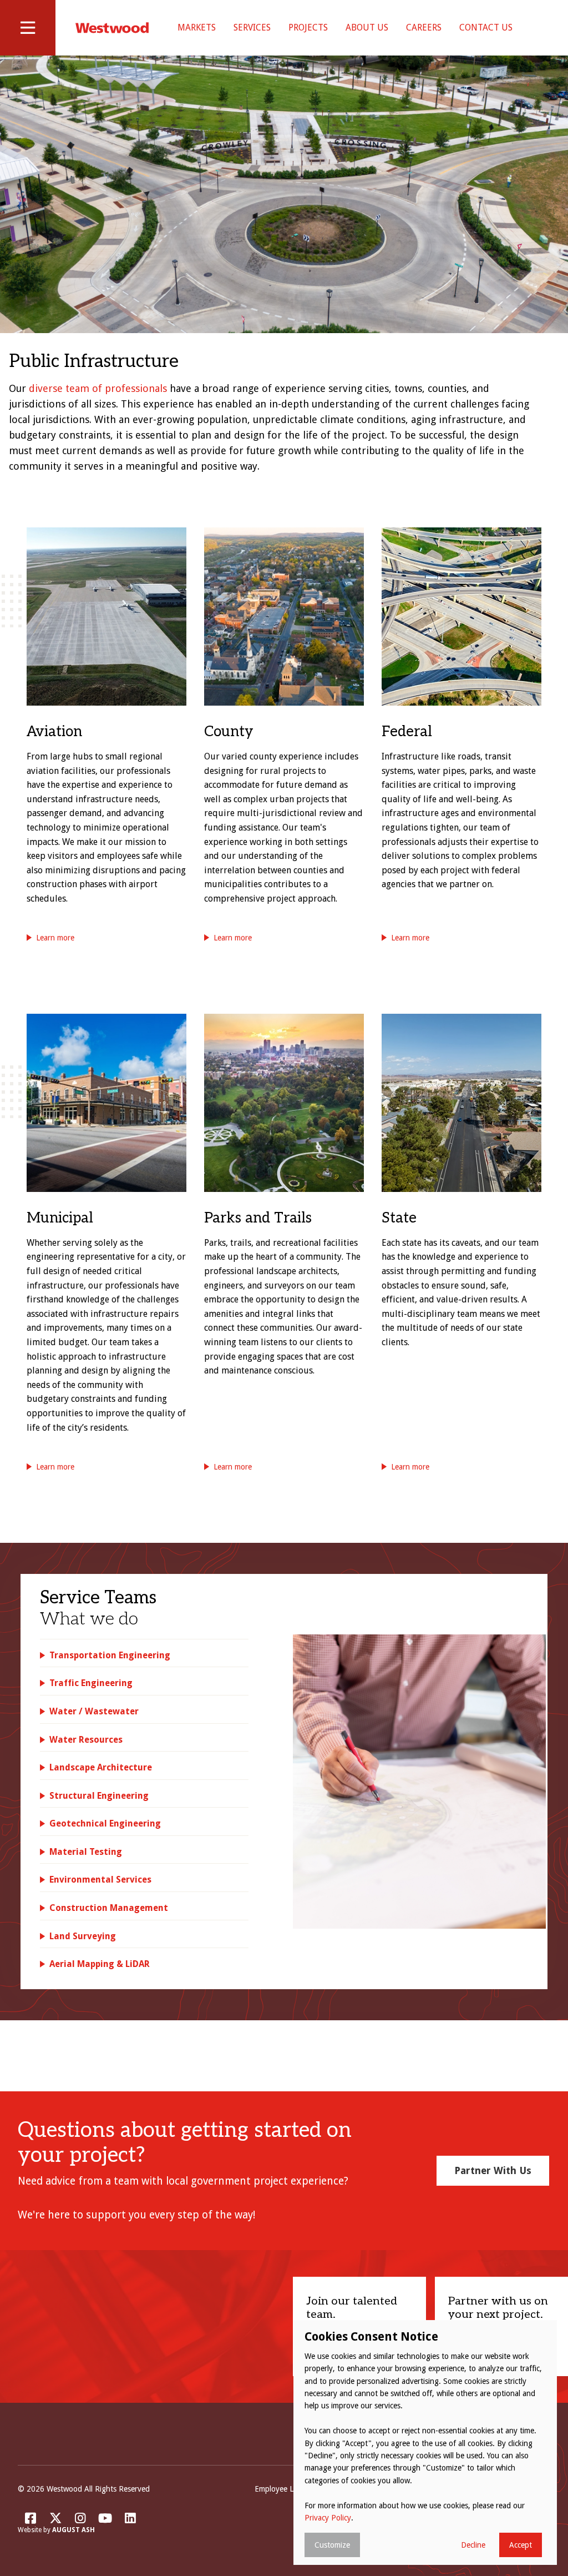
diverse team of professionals (98, 388)
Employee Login (282, 2489)
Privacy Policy (328, 2518)
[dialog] (425, 2442)
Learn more (55, 938)
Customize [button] (332, 2545)
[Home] (112, 28)
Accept (521, 2545)
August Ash (73, 2530)
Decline (473, 2545)
